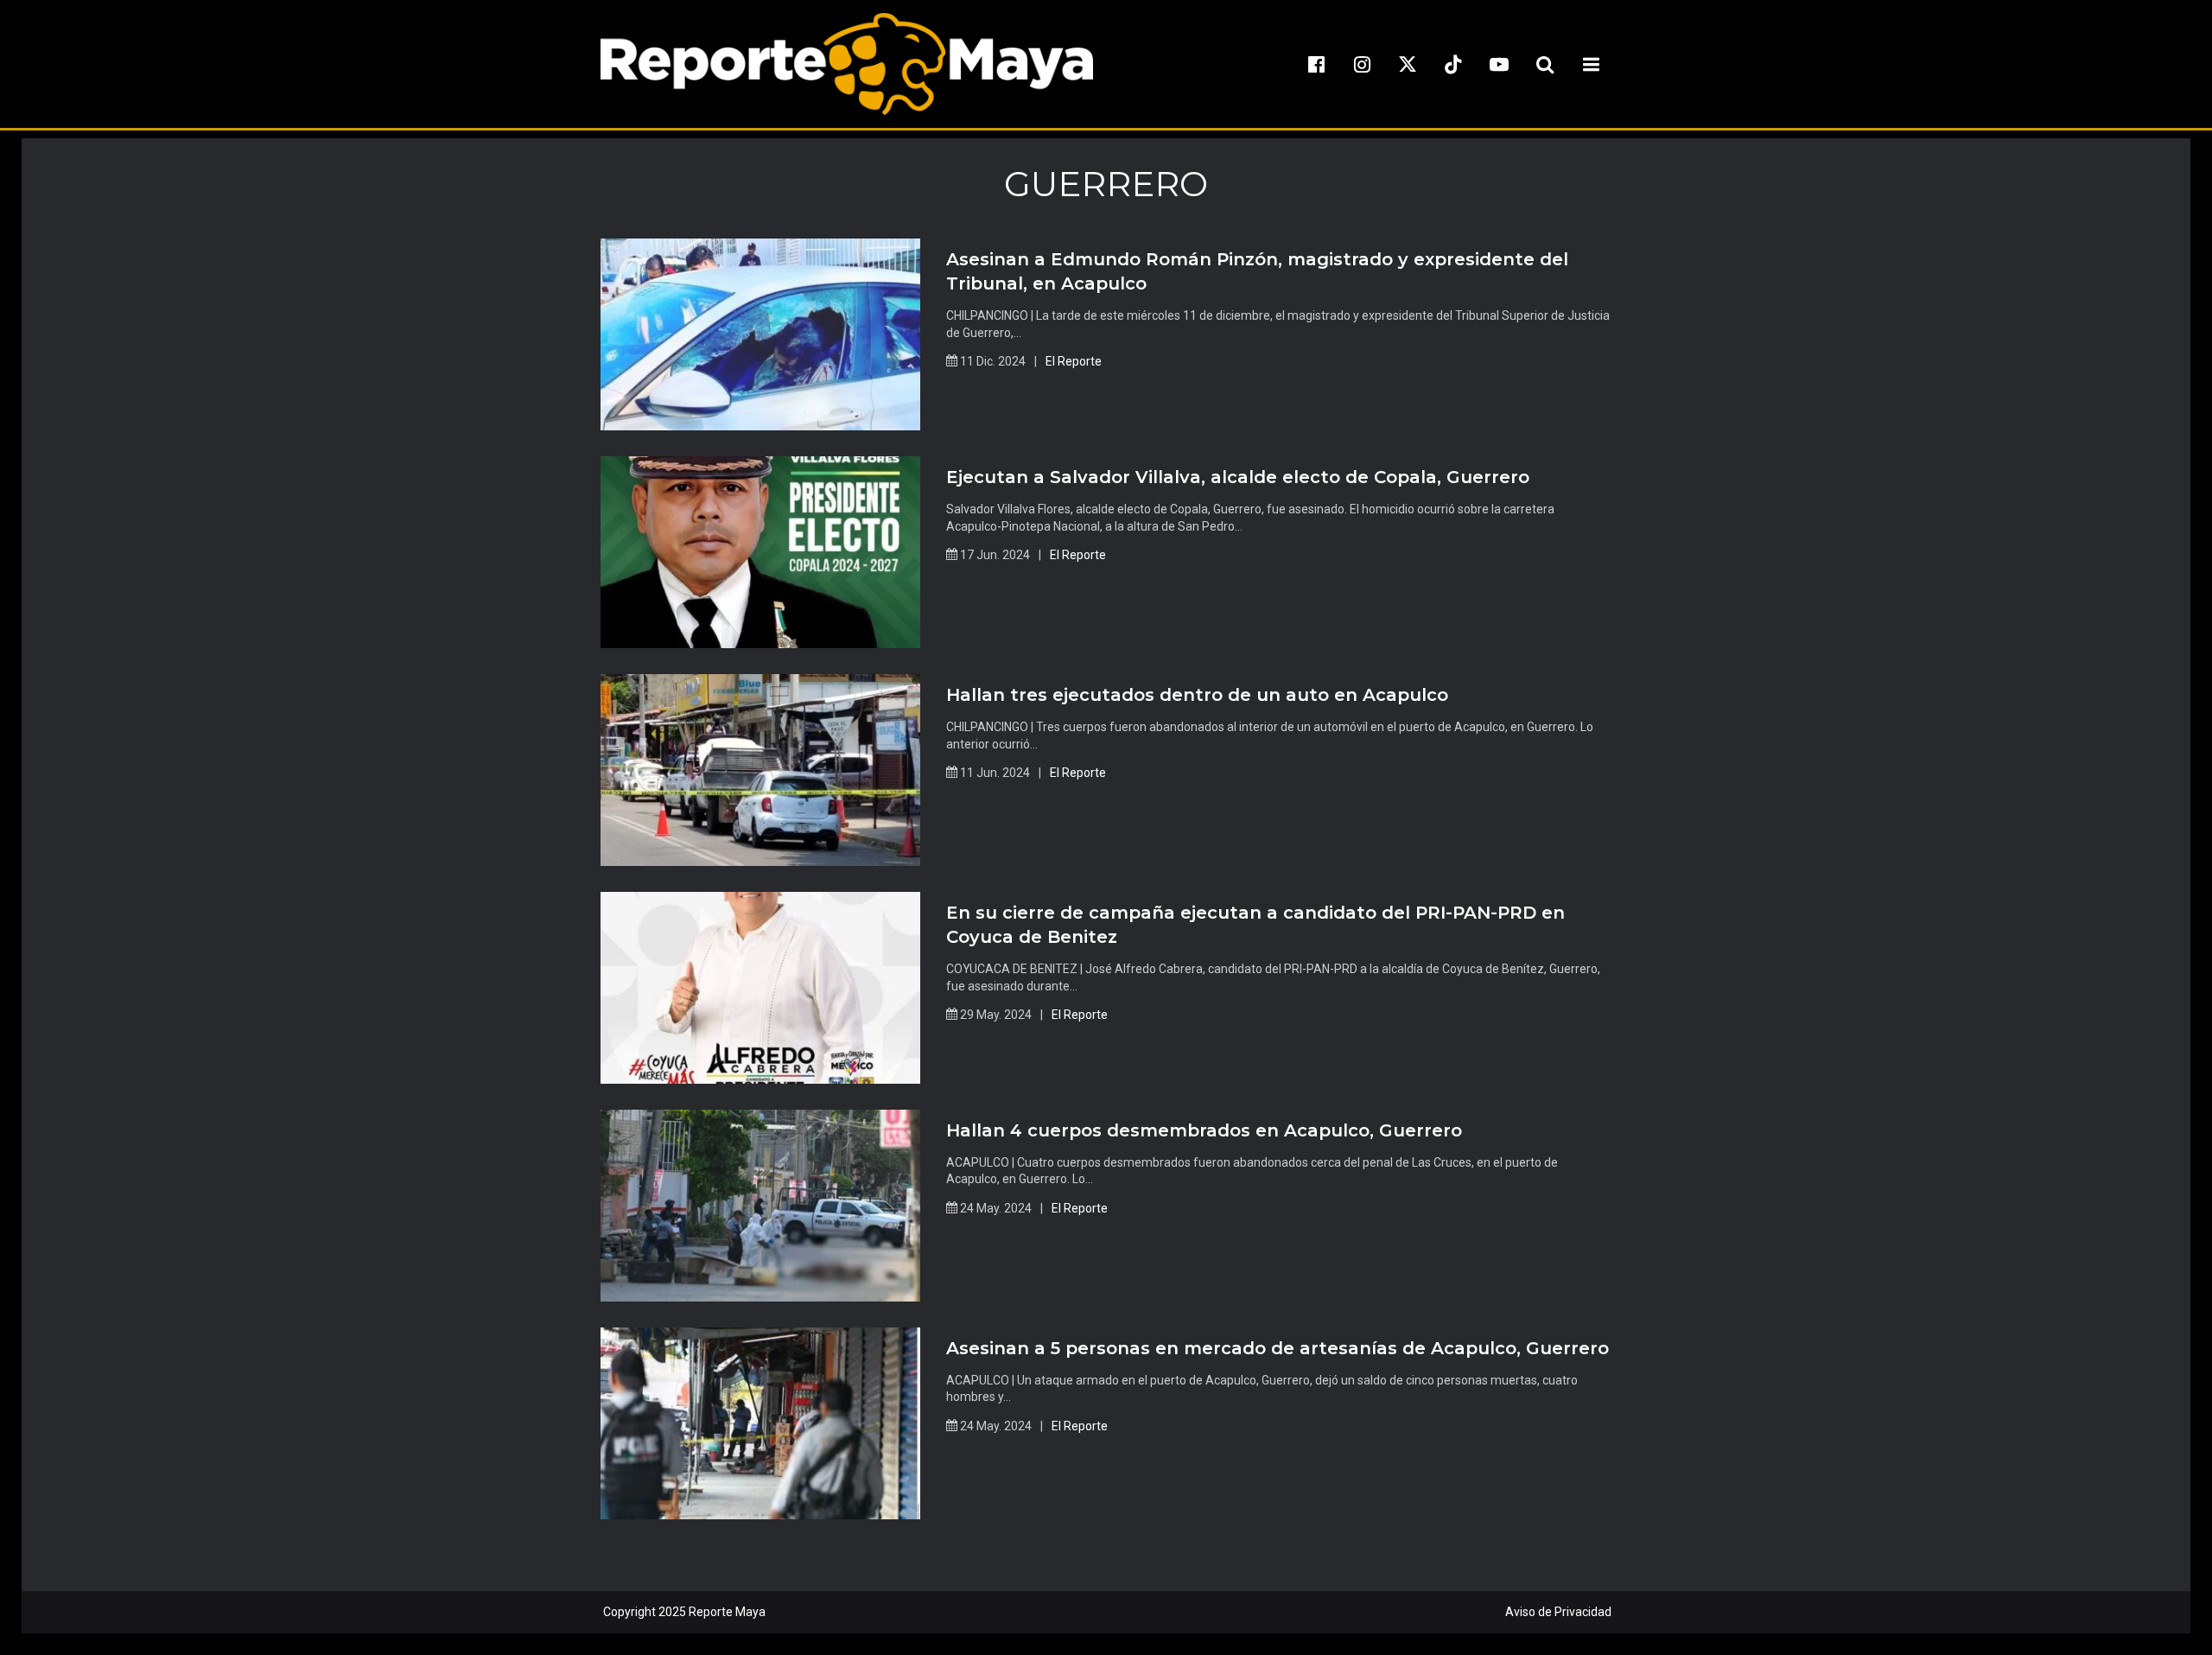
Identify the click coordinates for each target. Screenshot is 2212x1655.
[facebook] (1316, 64)
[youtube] (1499, 64)
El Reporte (1074, 361)
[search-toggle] (1545, 64)
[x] (1408, 64)
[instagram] (1362, 64)
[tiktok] (1453, 64)
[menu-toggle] (1591, 64)
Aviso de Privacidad (1558, 1612)
